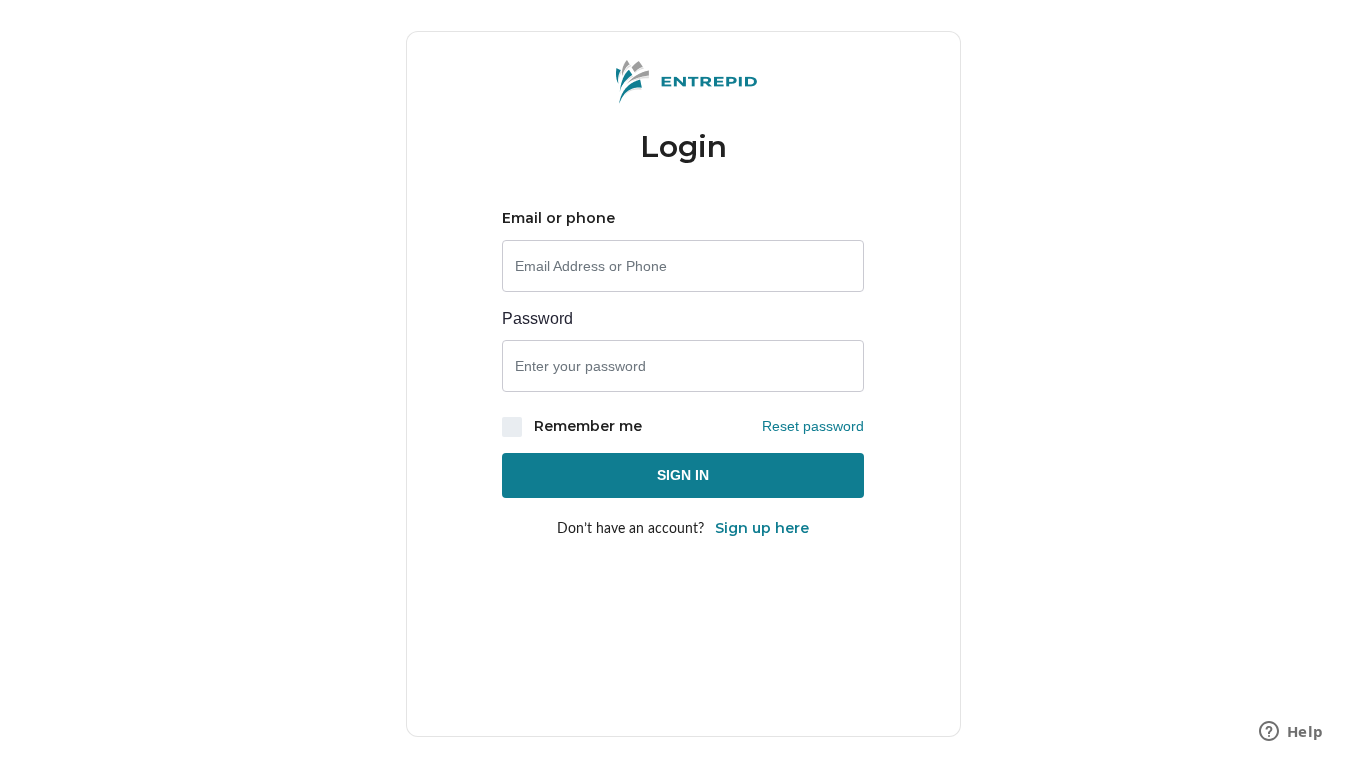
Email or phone (558, 218)
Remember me (586, 426)
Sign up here (762, 528)
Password (537, 318)
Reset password (813, 426)
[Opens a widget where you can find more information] (1291, 733)
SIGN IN (683, 475)
